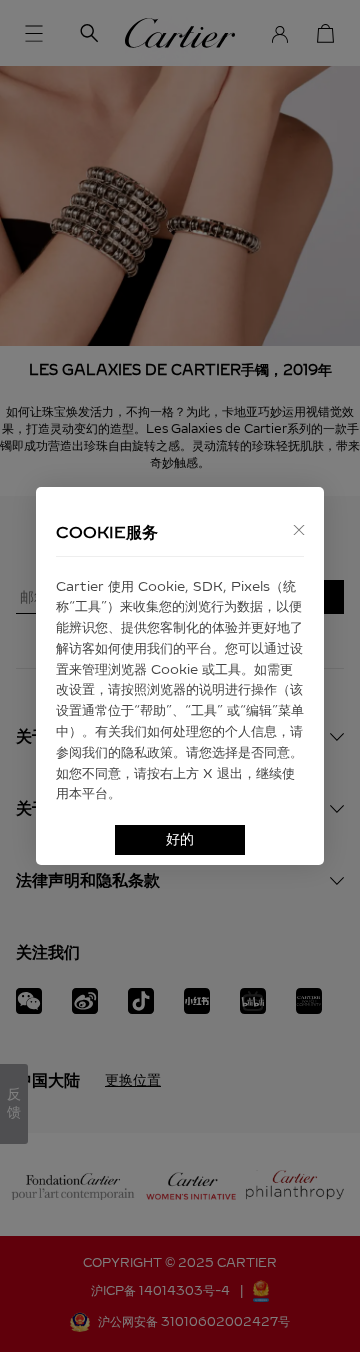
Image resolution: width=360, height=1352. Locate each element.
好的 (180, 839)
